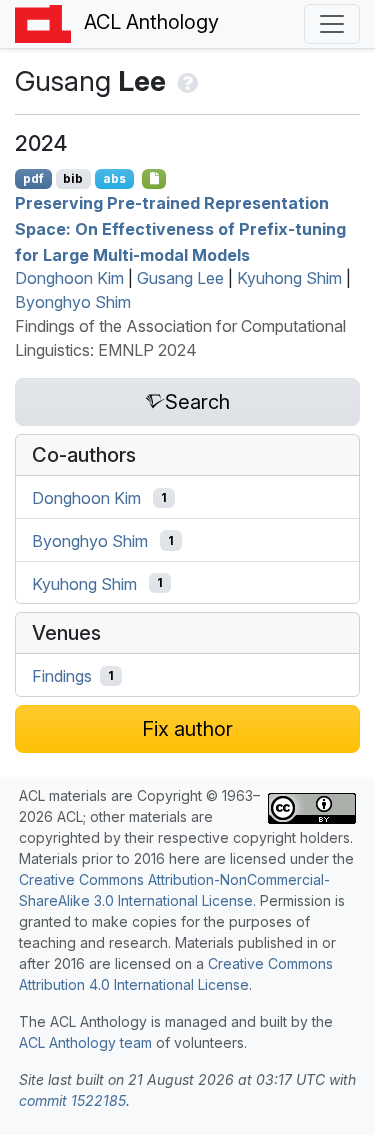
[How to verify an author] (185, 81)
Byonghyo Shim (73, 302)
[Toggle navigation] (332, 24)
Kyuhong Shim (289, 278)
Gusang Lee (180, 278)
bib (73, 178)
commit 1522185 (72, 1100)
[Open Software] (154, 179)
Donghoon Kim (69, 278)
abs (114, 178)
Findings (62, 676)
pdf (33, 178)
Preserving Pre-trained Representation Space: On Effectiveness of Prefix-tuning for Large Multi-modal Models (180, 228)
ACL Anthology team (85, 1042)
